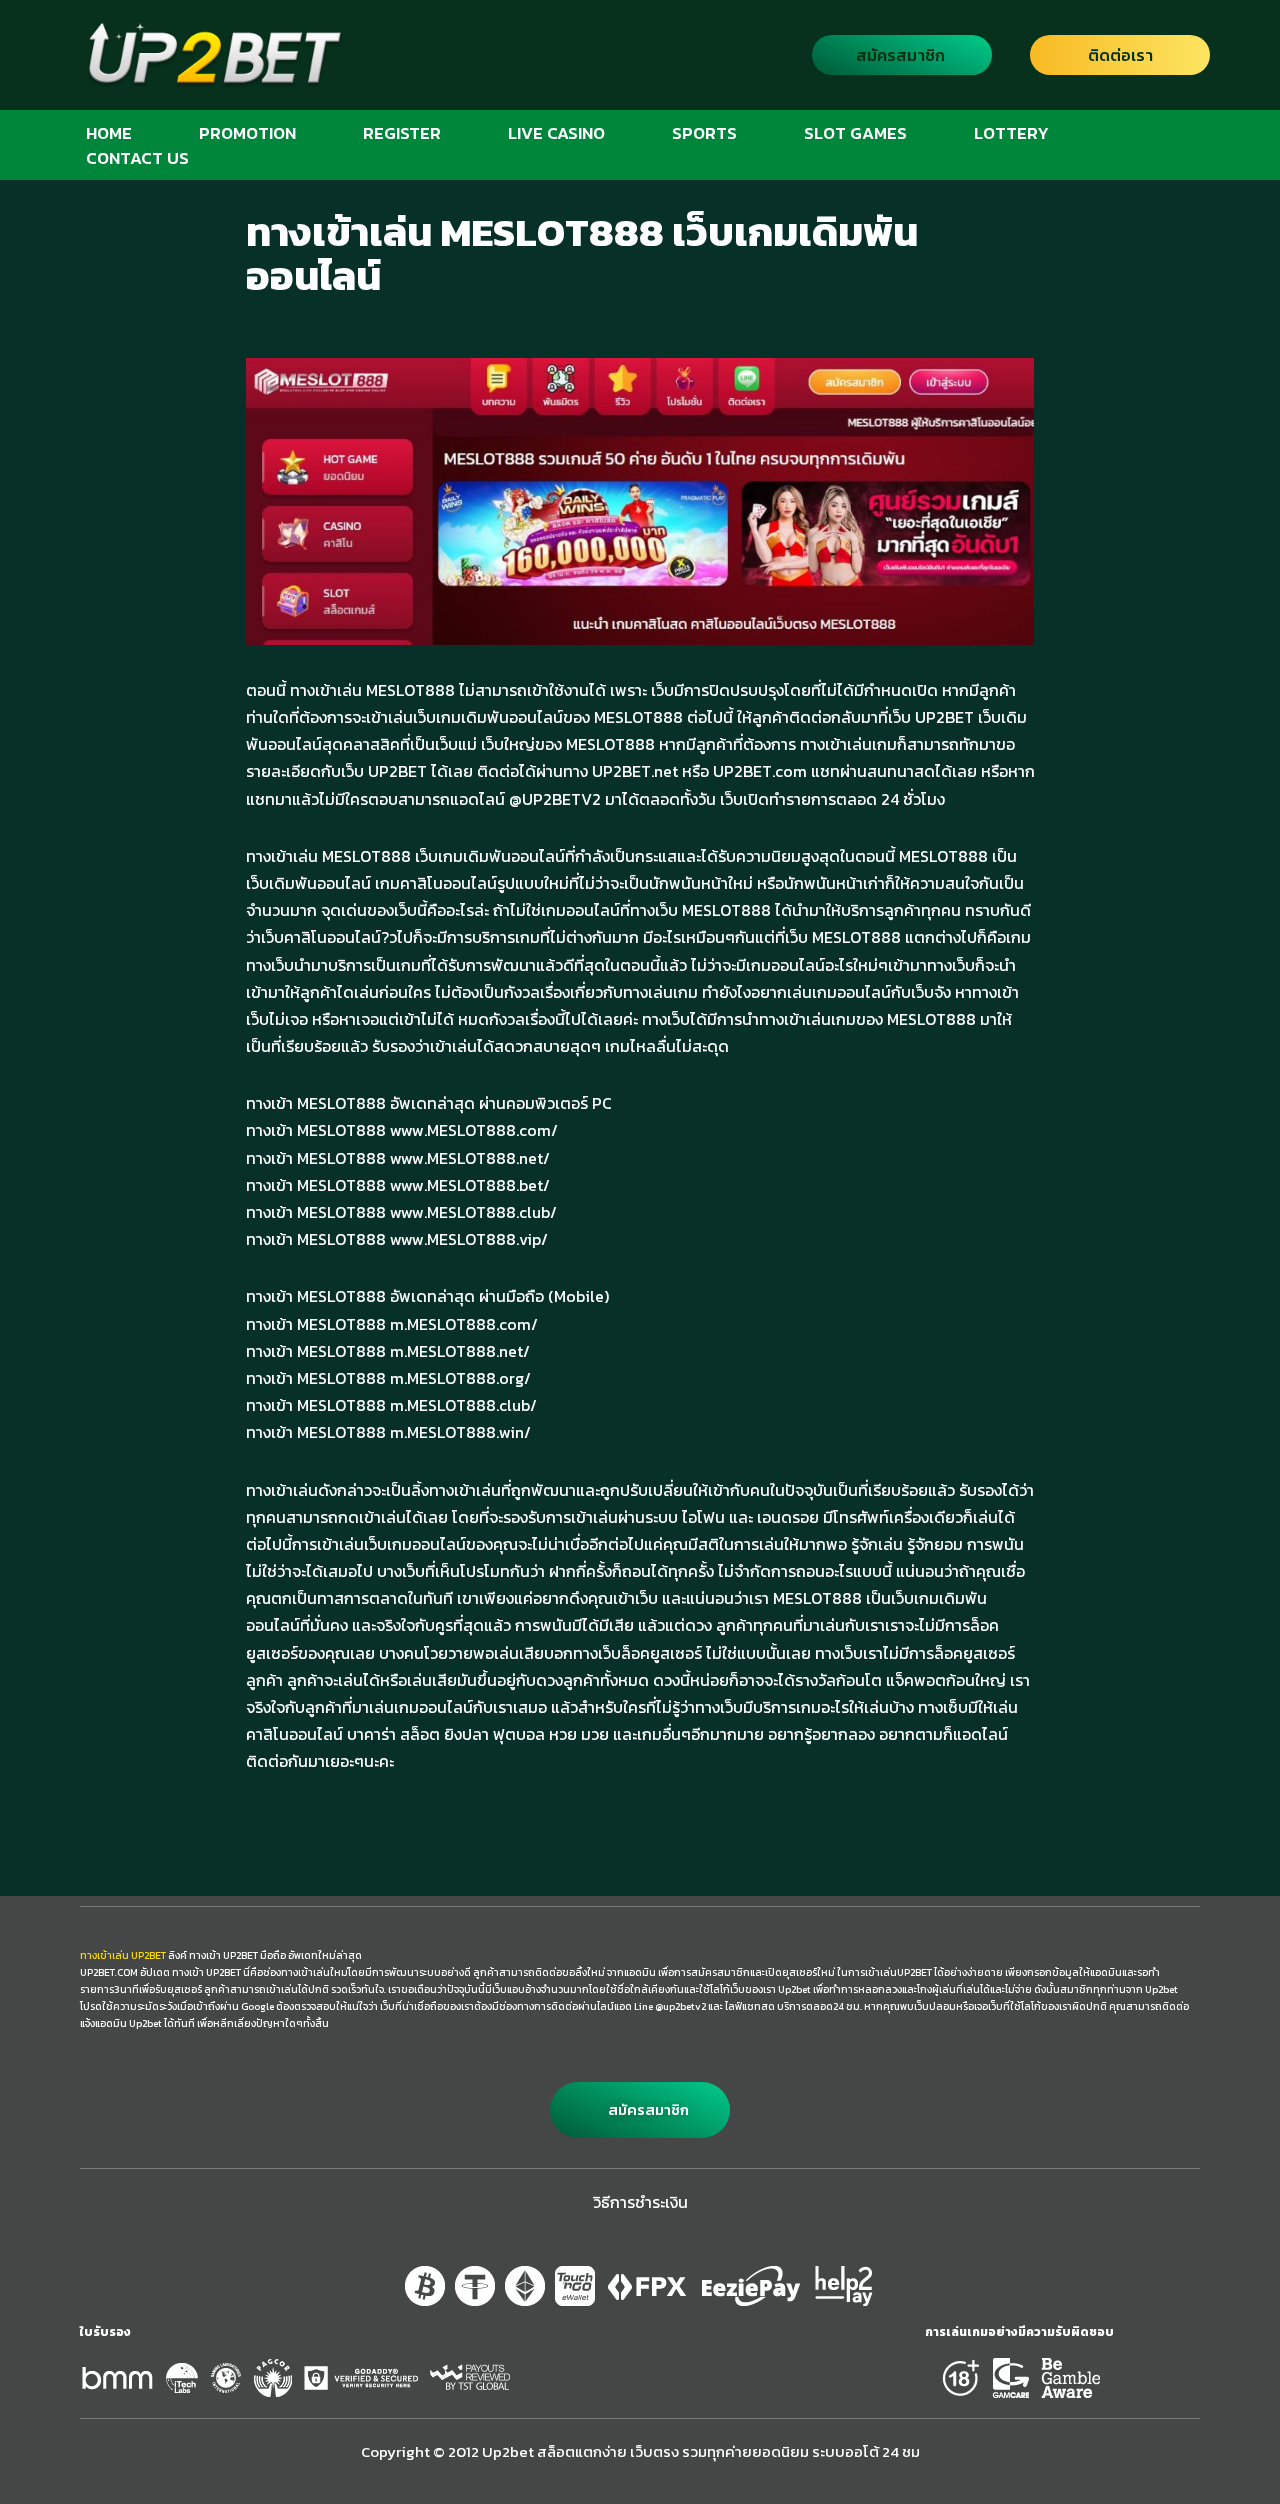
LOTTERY (1011, 132)
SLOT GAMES (855, 132)
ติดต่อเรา (1120, 55)
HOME (109, 132)
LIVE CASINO (556, 132)
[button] (640, 2110)
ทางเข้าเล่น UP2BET (123, 1955)
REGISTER (402, 132)
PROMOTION (247, 132)
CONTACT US (137, 157)
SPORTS (704, 132)
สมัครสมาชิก (900, 55)
